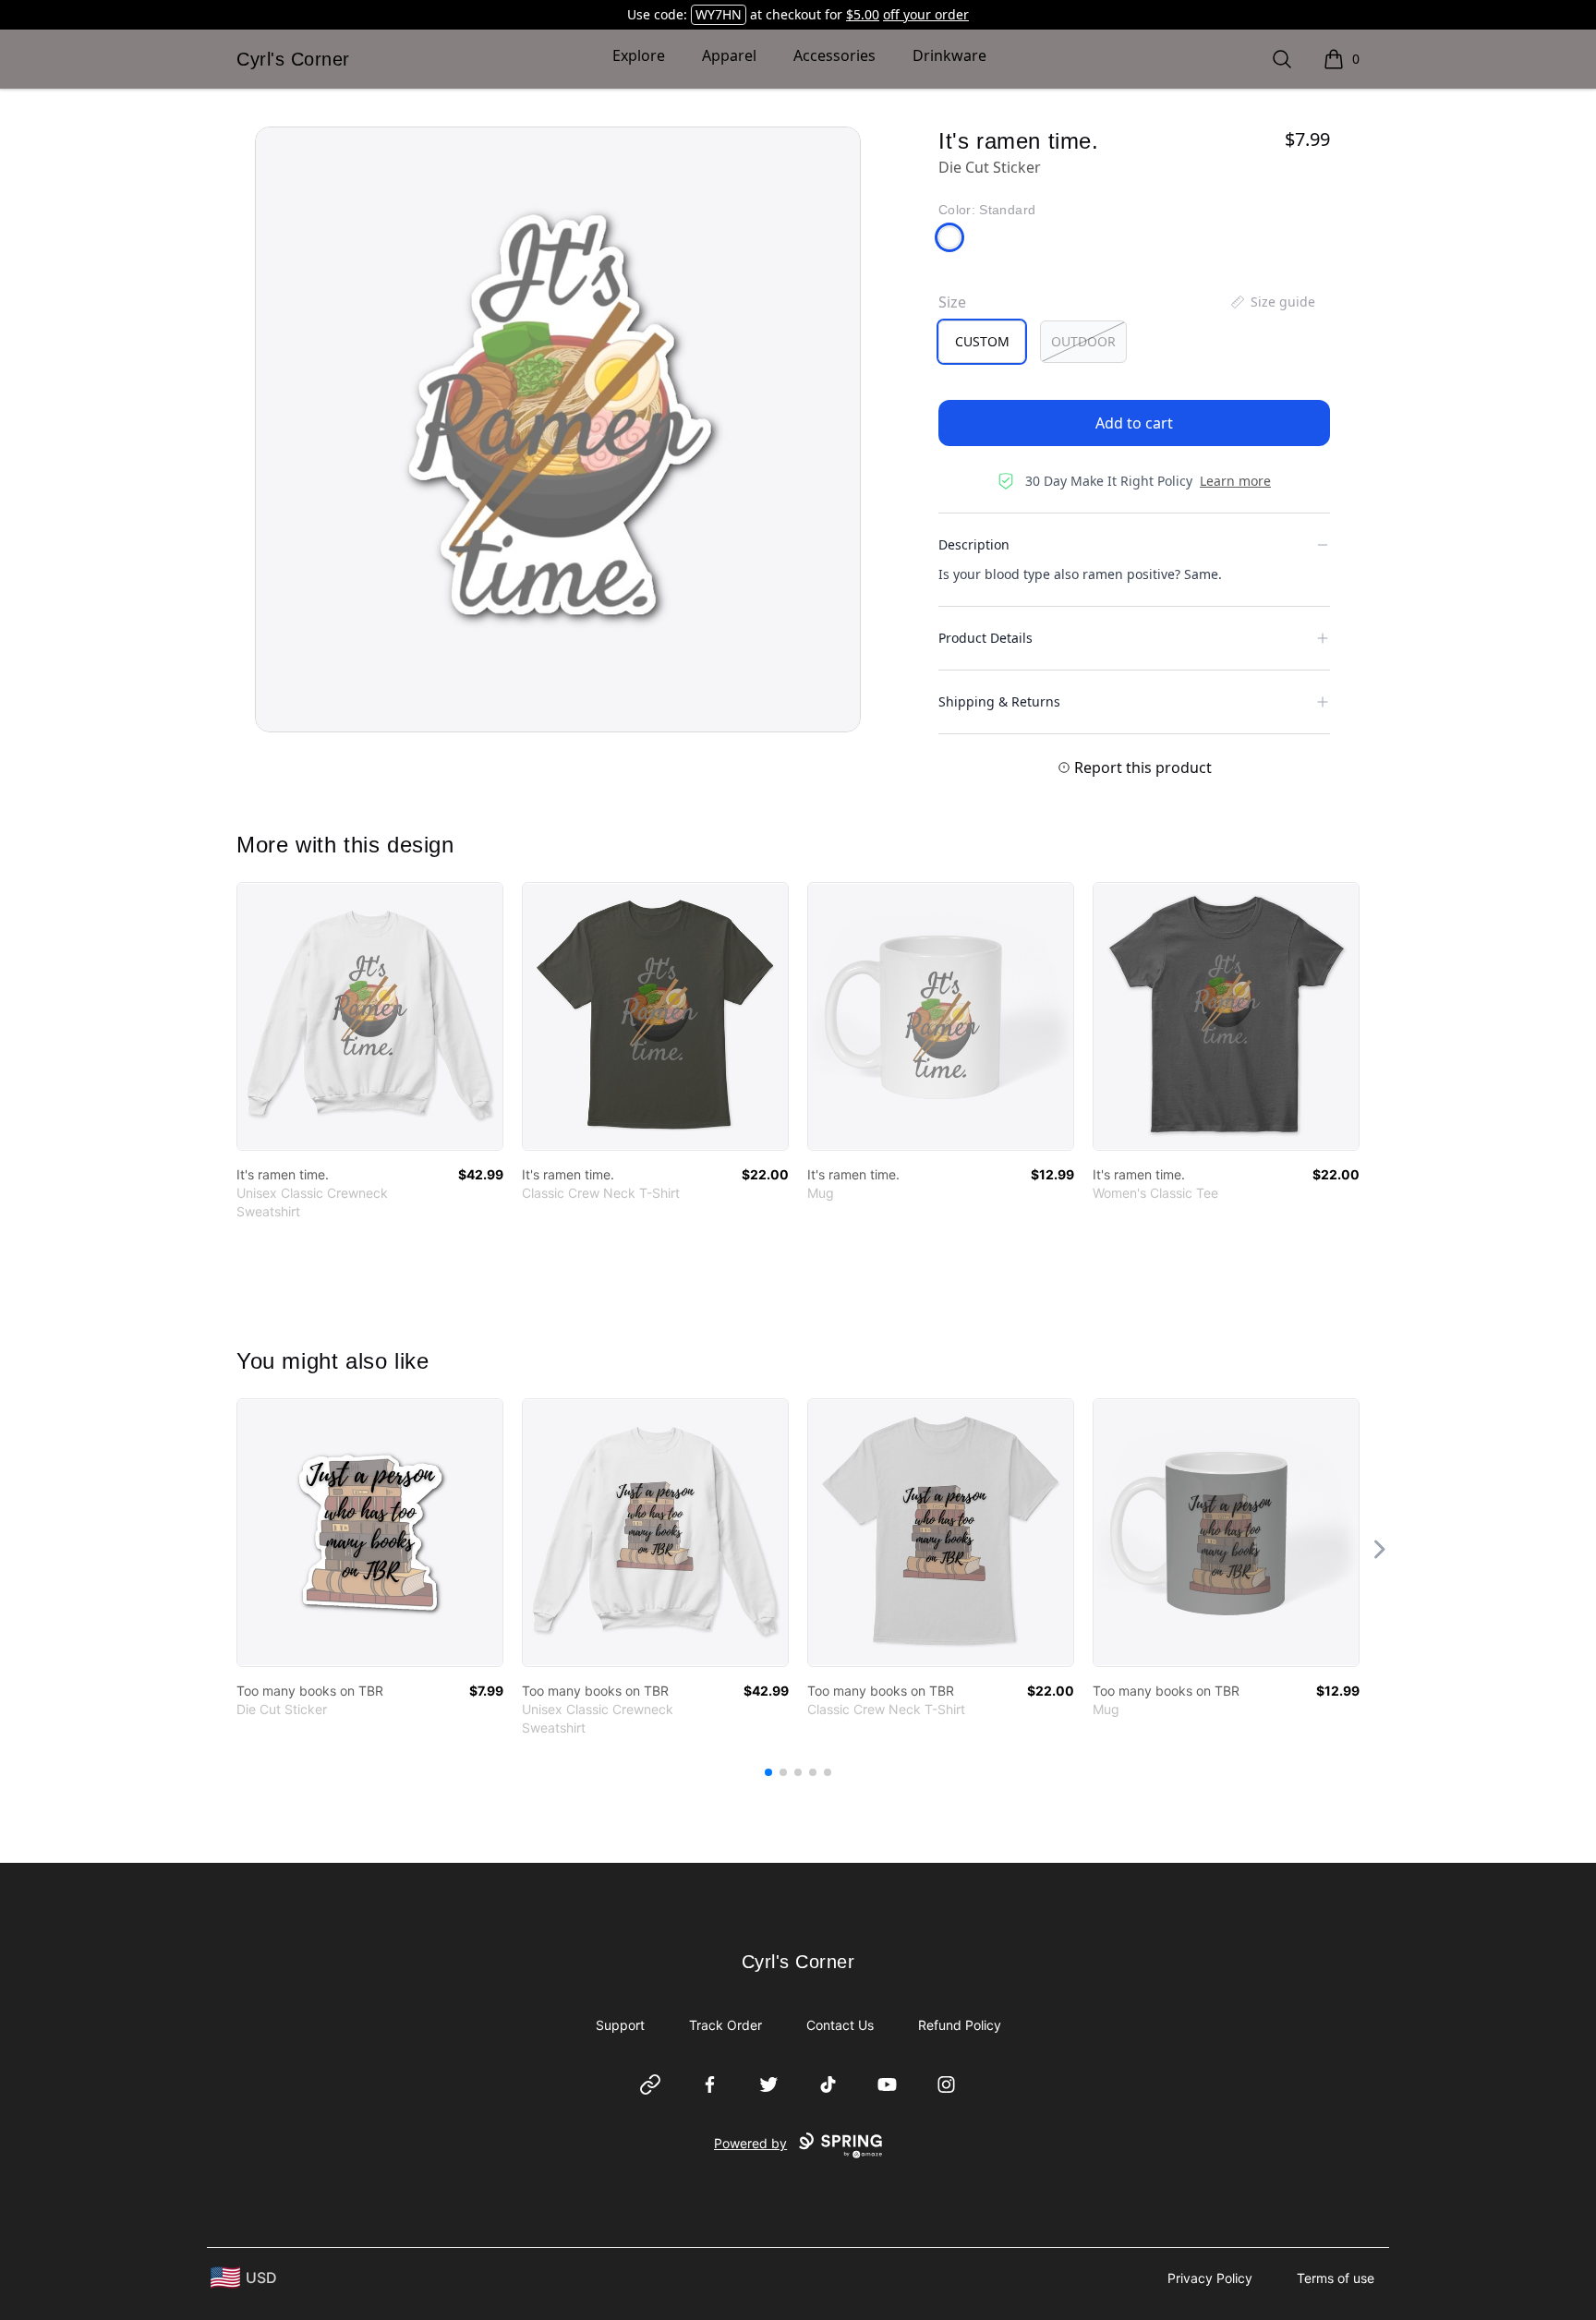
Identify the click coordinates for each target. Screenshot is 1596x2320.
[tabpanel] (558, 429)
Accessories (834, 55)
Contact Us (840, 2025)
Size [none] (952, 302)
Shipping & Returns (999, 701)
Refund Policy (960, 2025)
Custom (982, 341)
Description (974, 544)
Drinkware (949, 55)
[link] (370, 1016)
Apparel (729, 55)
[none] (1272, 302)
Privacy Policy (1210, 2278)
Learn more (1235, 481)
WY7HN (719, 14)
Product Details (985, 638)
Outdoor (1083, 341)
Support (620, 2025)
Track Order (725, 2025)
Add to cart (1134, 423)
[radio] (982, 342)
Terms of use (1336, 2278)
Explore (639, 55)
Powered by (750, 2143)
